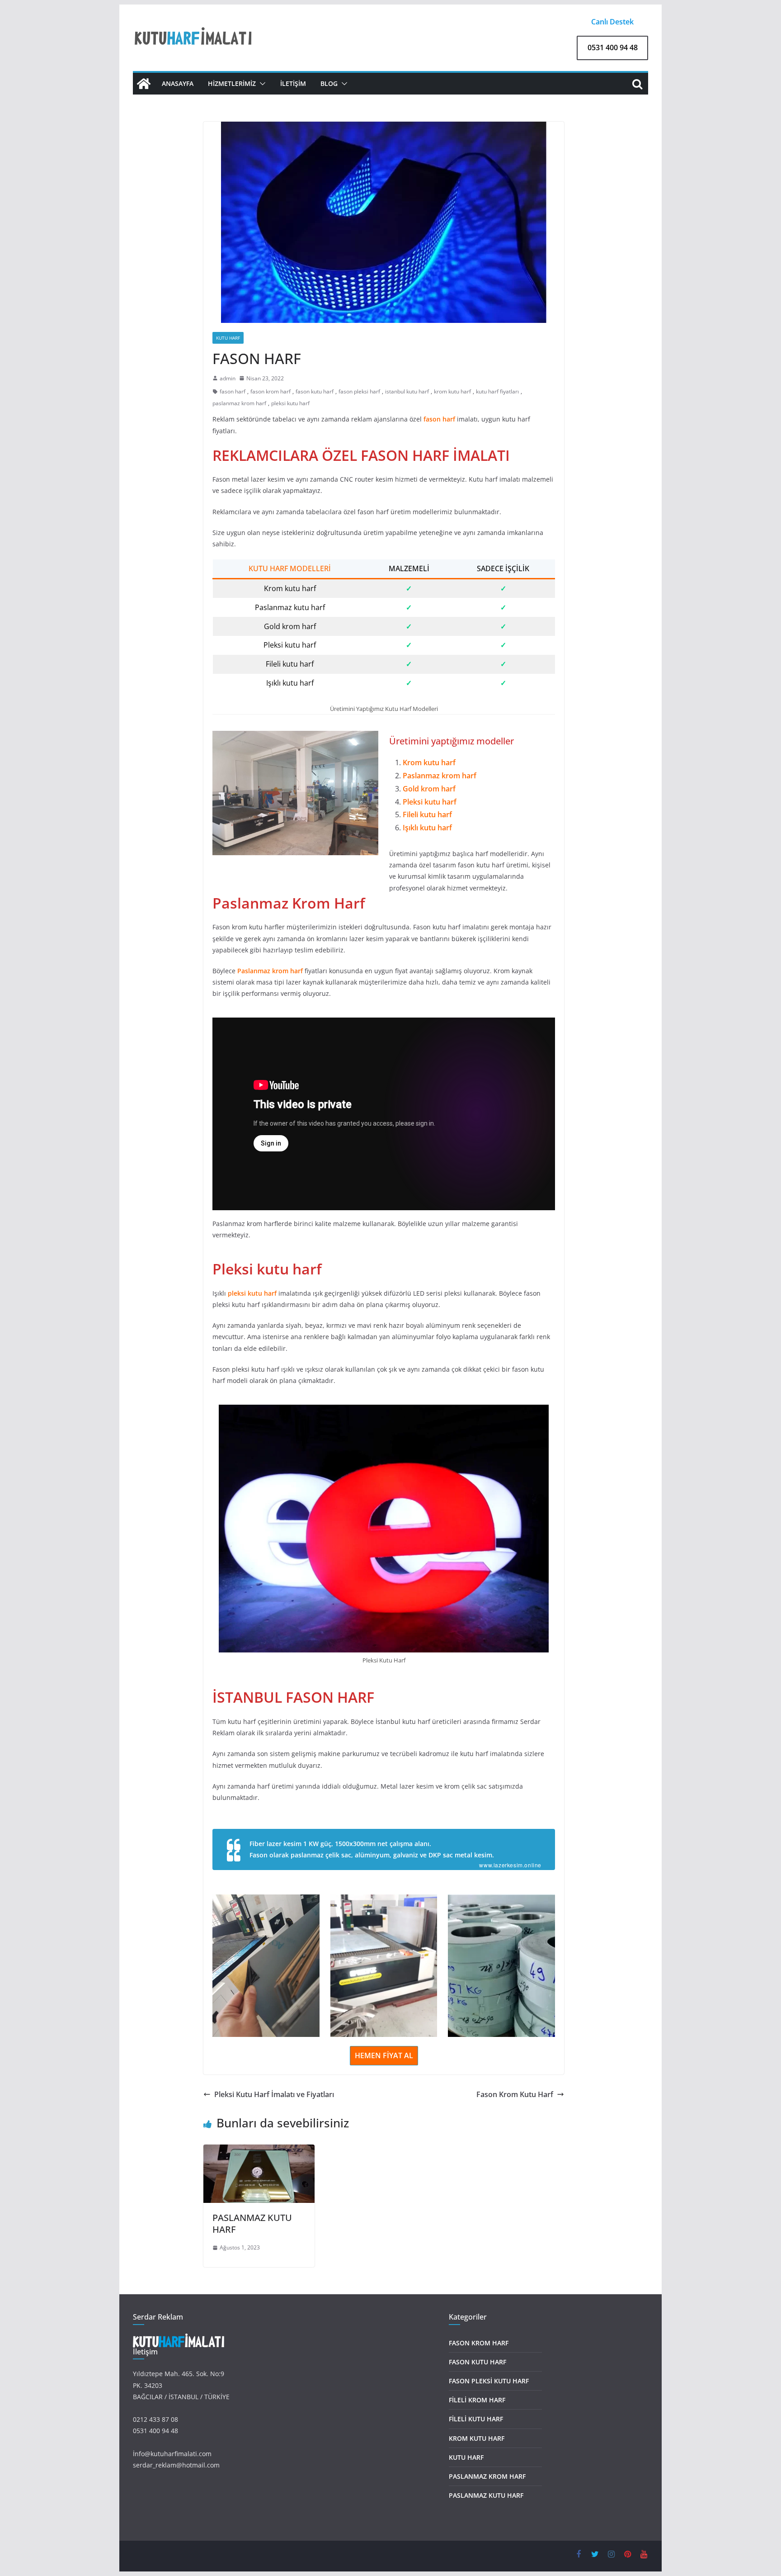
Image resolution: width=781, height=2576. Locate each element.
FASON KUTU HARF (478, 2362)
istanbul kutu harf (407, 391)
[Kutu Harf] (144, 84)
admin (228, 378)
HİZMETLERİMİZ (232, 83)
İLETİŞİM (293, 83)
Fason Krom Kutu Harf (515, 2094)
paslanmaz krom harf (239, 403)
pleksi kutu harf (290, 403)
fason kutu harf (315, 391)
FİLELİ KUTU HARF (476, 2419)
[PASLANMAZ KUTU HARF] (259, 2151)
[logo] (179, 2339)
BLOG (329, 83)
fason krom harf (271, 391)
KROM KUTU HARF (477, 2438)
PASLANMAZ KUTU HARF (252, 2223)
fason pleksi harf (359, 391)
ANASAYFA (178, 83)
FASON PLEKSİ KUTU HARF (489, 2381)
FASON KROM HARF (479, 2343)
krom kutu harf (452, 391)
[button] (261, 84)
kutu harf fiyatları (497, 391)
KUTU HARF (228, 338)
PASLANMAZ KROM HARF (487, 2476)
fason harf (233, 391)
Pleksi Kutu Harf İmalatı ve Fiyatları (274, 2094)
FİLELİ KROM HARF (477, 2400)
